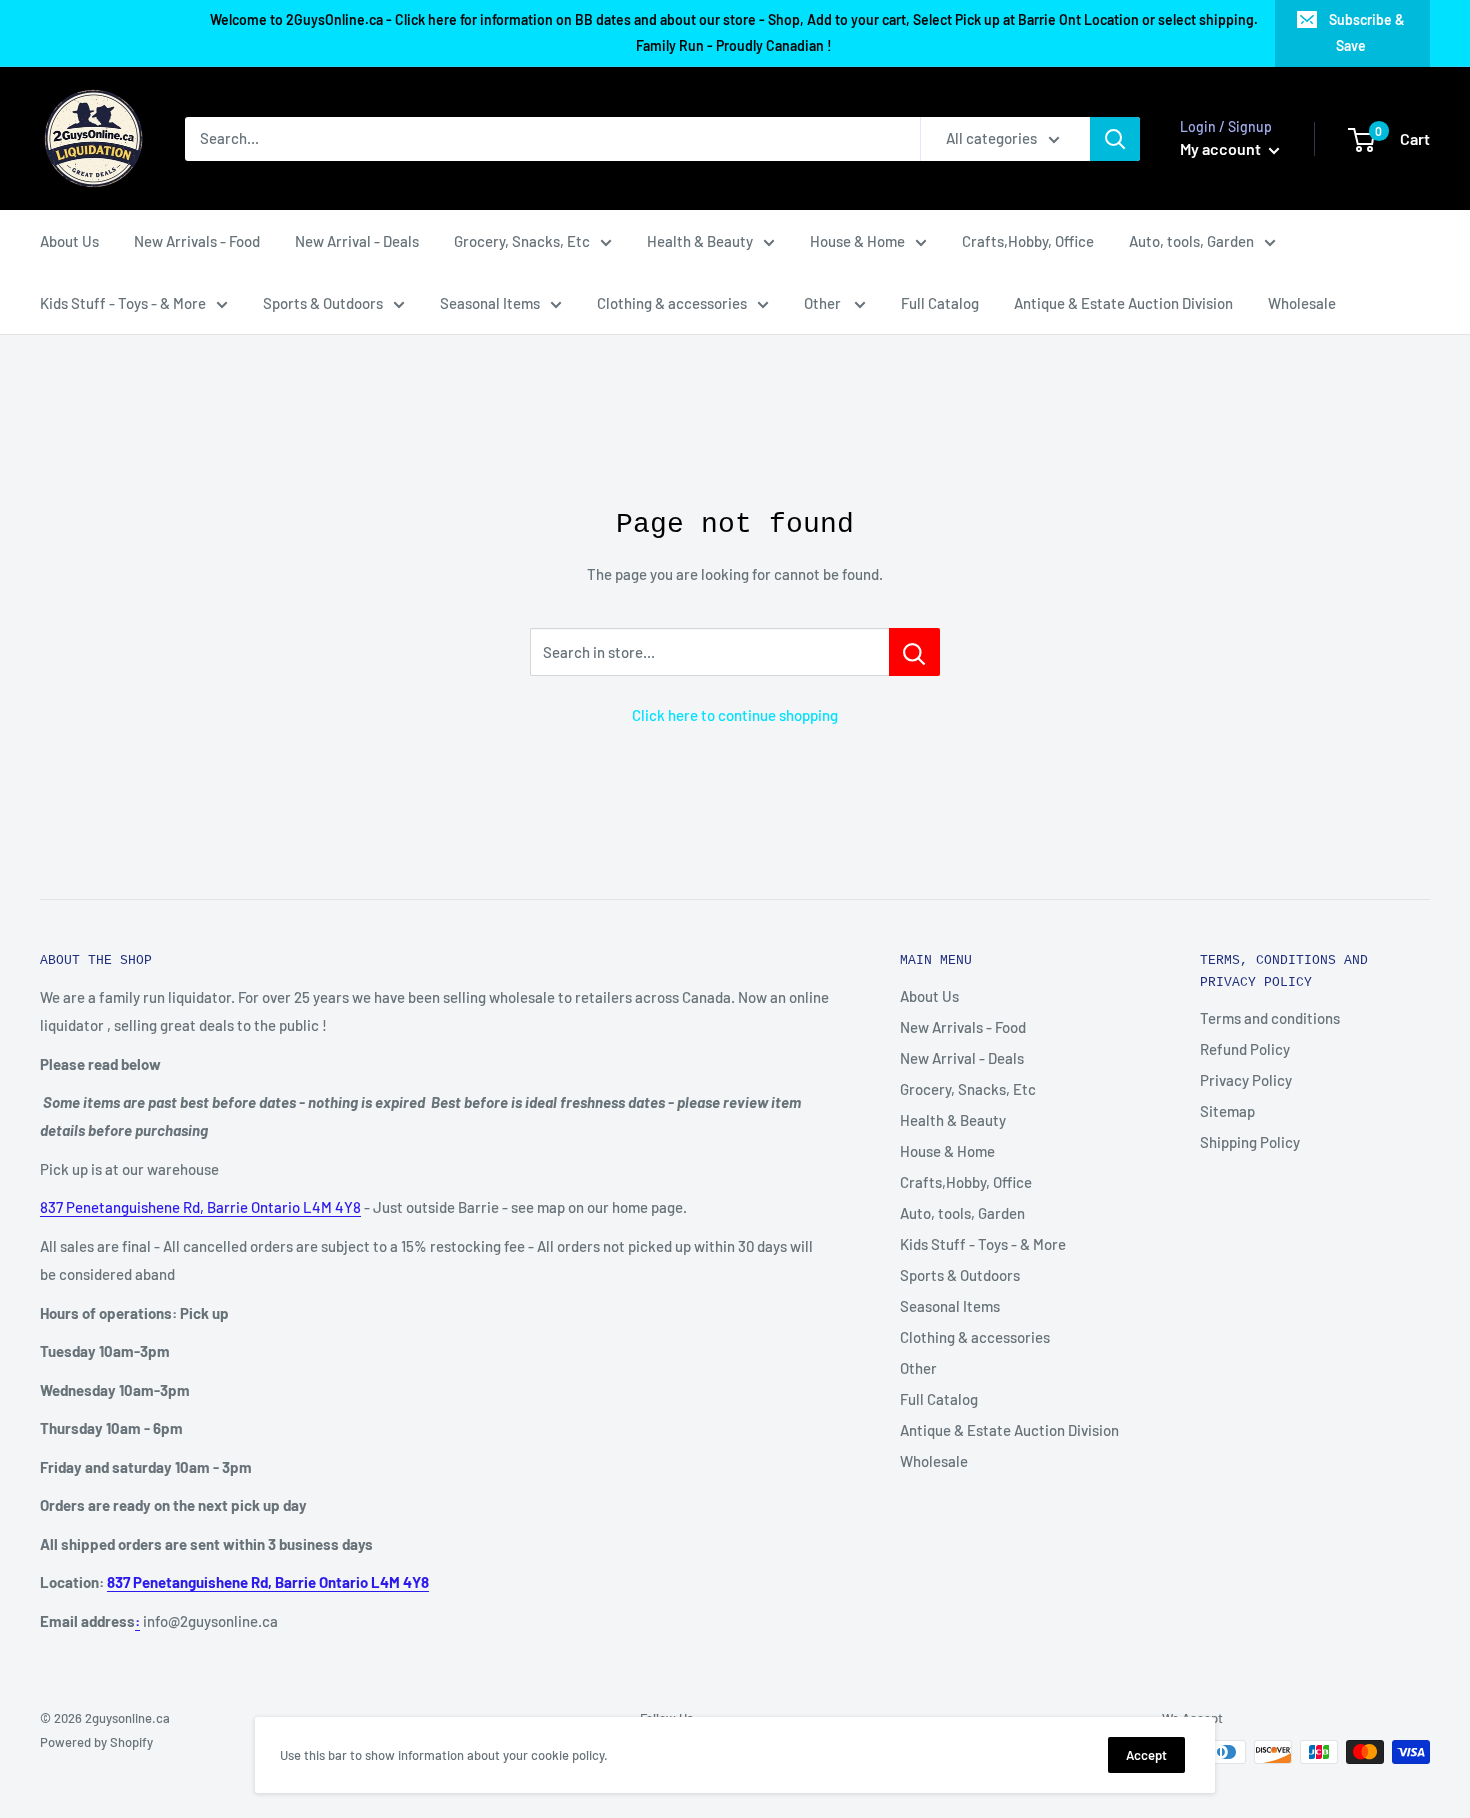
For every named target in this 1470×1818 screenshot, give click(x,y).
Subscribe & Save (1367, 32)
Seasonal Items (490, 303)
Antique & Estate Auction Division (1123, 303)
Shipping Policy (1250, 1142)
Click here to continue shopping (735, 715)
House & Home (857, 241)
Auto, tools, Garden (1191, 241)
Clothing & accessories (672, 303)
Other (824, 303)
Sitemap (1227, 1111)
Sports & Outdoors (323, 303)
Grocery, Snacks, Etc (522, 241)
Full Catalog (940, 303)
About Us (69, 241)
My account (1222, 148)
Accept (1146, 1755)
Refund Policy (1245, 1049)
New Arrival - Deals (357, 241)
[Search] (1115, 139)
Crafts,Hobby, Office (1028, 241)
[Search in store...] (914, 652)
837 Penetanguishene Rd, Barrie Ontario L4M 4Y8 (200, 1207)
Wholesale (1302, 303)
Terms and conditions (1270, 1018)
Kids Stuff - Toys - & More (123, 303)
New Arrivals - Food (197, 241)
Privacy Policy (1246, 1080)
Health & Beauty (700, 241)
